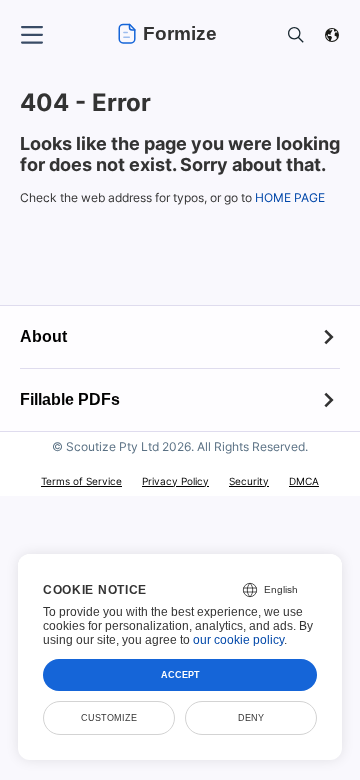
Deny (251, 718)
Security (249, 481)
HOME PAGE (290, 197)
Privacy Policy (175, 481)
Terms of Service (81, 481)
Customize (109, 718)
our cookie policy (238, 640)
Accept (180, 675)
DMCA (304, 481)
